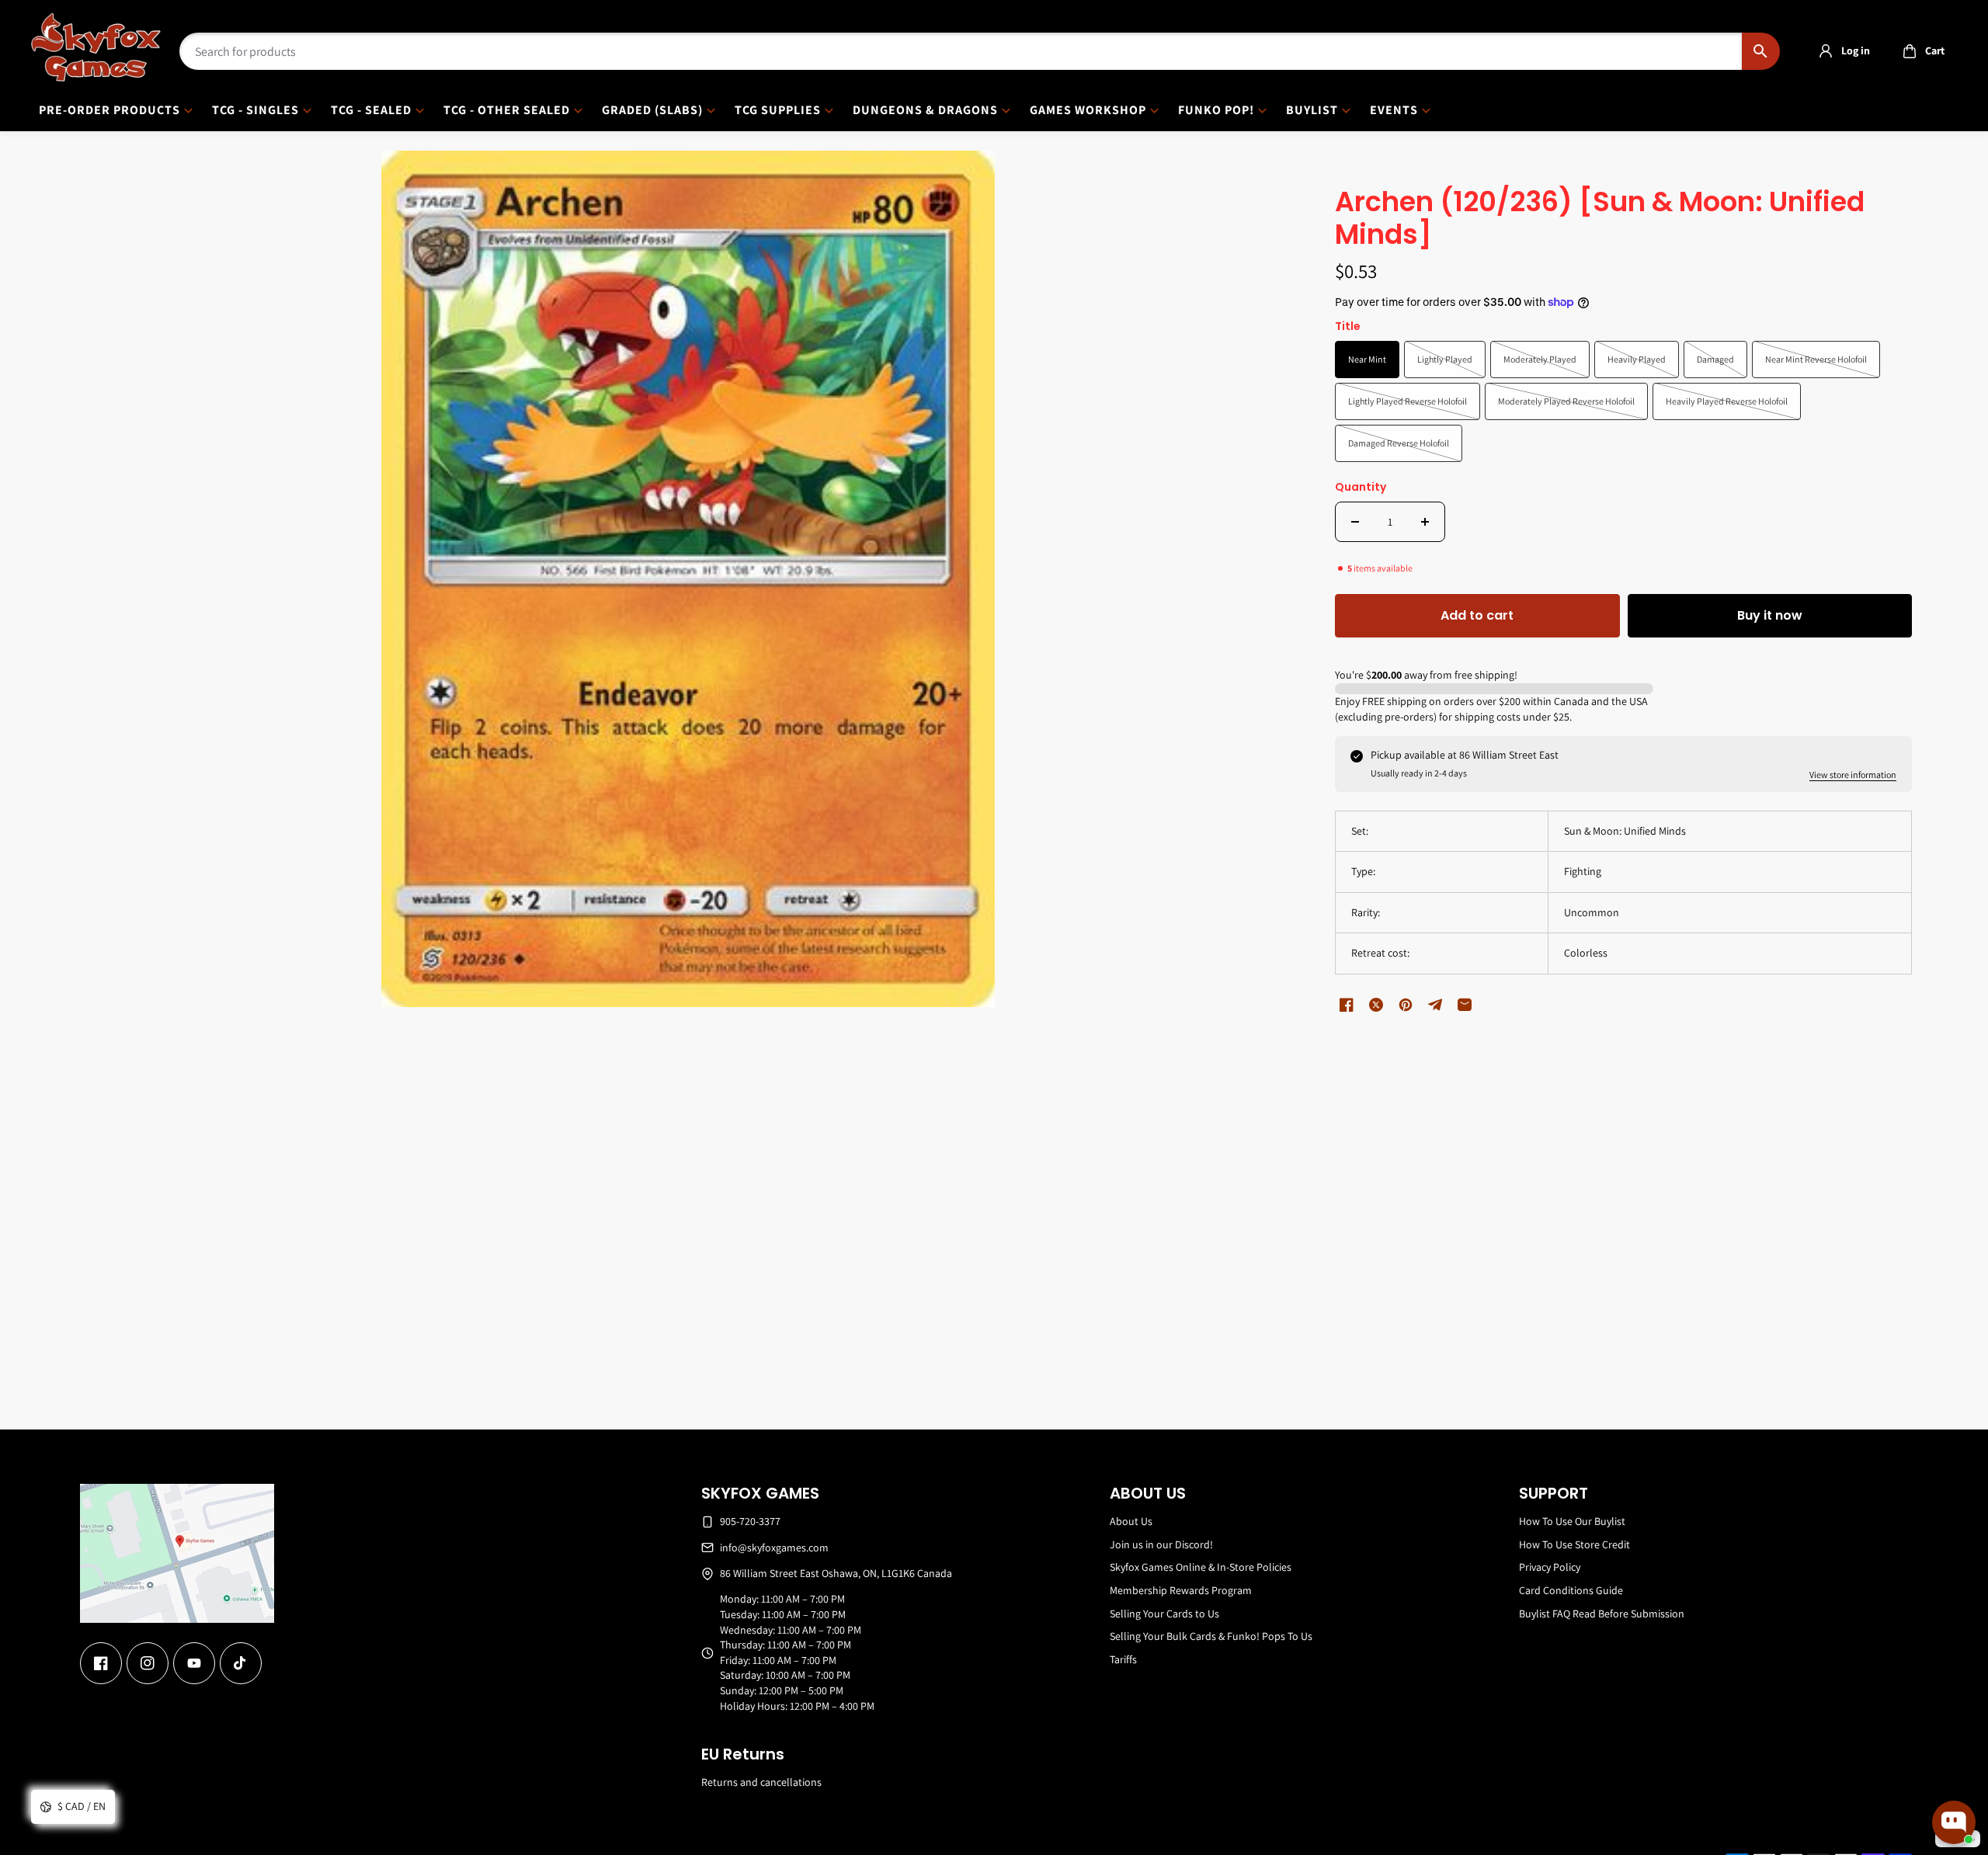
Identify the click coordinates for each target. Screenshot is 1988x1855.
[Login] (1826, 51)
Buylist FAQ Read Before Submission (1602, 1614)
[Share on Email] (1465, 1005)
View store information (1853, 775)
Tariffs (1123, 1659)
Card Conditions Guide (1571, 1590)
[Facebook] (101, 1663)
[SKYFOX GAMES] (96, 47)
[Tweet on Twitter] (1376, 1005)
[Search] (1761, 51)
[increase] (1425, 522)
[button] (1919, 51)
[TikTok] (241, 1663)
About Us (1131, 1521)
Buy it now (1770, 615)
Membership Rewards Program (1181, 1590)
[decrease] (1355, 522)
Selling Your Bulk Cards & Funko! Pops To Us (1211, 1636)
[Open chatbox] (1954, 1822)
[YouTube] (194, 1663)
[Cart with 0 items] (1910, 51)
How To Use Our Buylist (1572, 1521)
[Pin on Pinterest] (1406, 1005)
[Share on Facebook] (1347, 1005)
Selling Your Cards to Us (1164, 1614)
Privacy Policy (1550, 1567)
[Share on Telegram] (1435, 1005)
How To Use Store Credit (1574, 1544)
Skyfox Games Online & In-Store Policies (1201, 1567)
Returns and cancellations (761, 1782)
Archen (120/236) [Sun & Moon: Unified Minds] (1600, 219)
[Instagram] (148, 1663)
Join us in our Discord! (1161, 1544)
